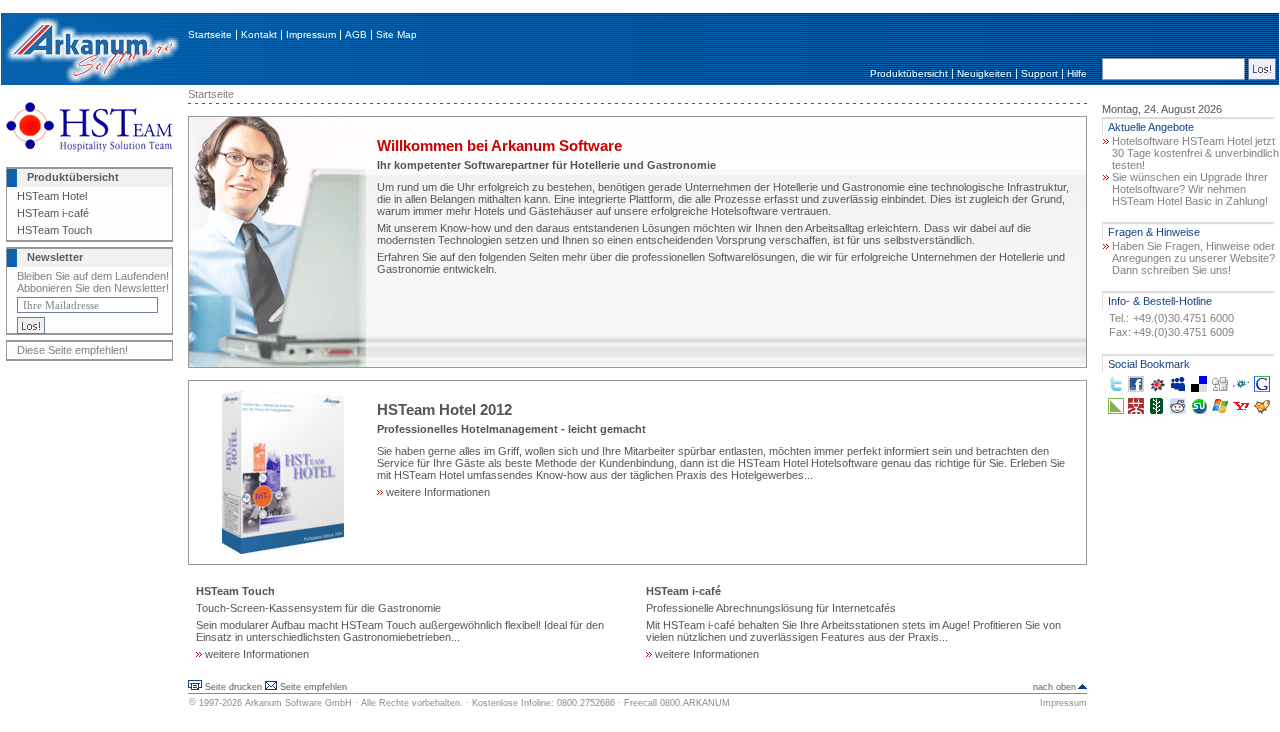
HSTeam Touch (54, 230)
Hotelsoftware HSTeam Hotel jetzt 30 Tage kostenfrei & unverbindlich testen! (1195, 153)
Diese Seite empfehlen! (72, 350)
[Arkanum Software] (92, 81)
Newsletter (55, 257)
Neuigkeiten (984, 73)
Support (1039, 73)
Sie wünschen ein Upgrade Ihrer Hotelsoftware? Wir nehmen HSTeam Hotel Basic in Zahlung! (1190, 189)
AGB (356, 34)
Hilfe (1077, 73)
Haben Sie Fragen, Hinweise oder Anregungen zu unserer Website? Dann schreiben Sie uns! (1193, 258)
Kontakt (259, 34)
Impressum (311, 34)
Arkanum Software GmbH (298, 703)
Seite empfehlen (313, 687)
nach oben (1054, 687)
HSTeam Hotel (52, 196)
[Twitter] (1116, 388)
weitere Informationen (436, 492)
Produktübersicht (909, 73)
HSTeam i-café (53, 213)
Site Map (396, 34)
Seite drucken (233, 687)
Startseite (210, 34)
